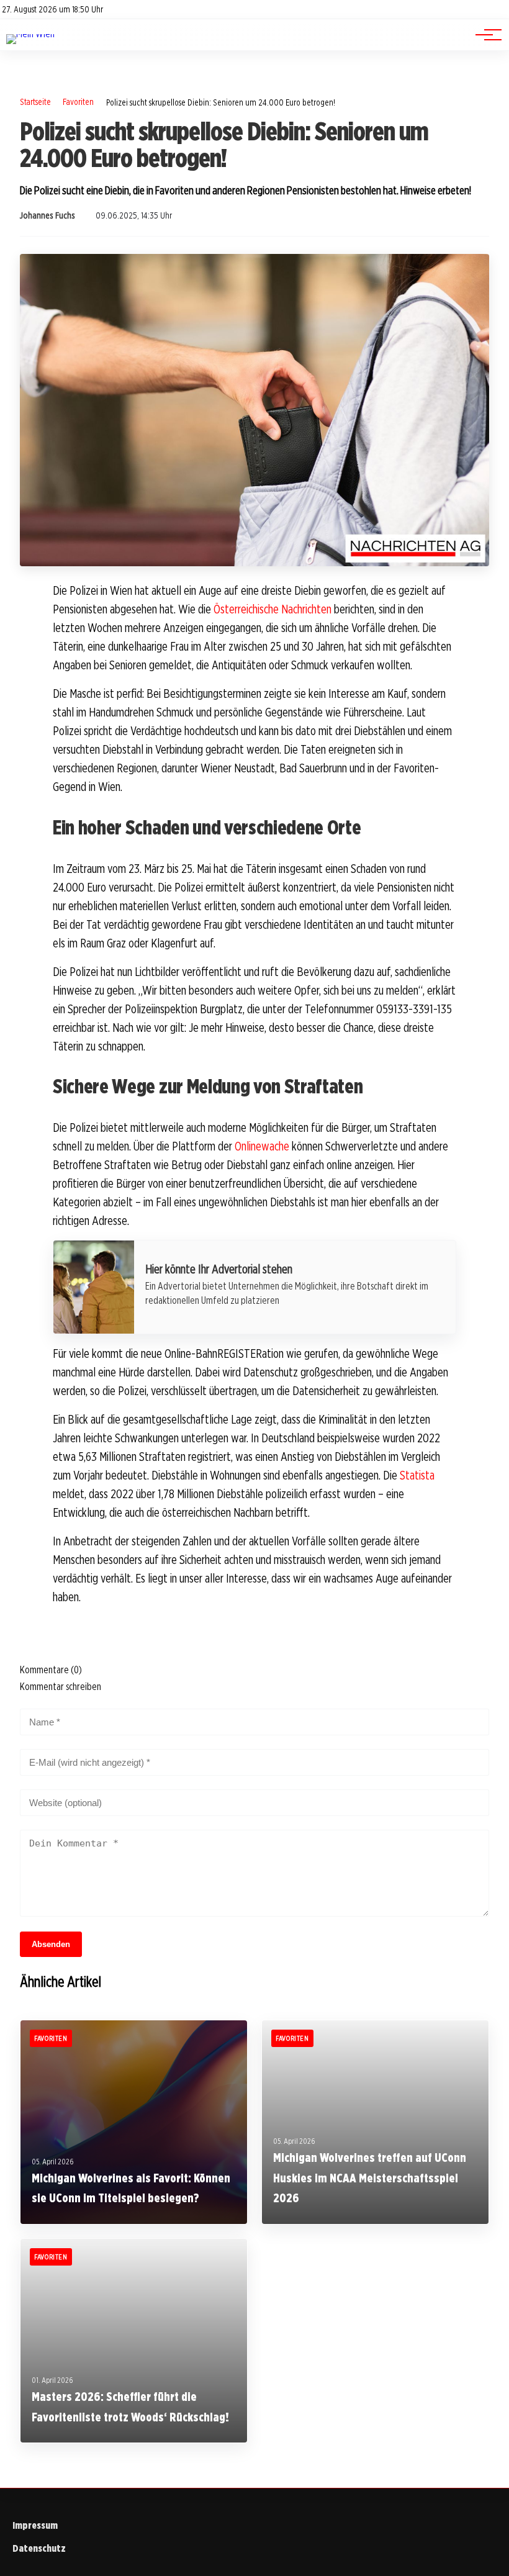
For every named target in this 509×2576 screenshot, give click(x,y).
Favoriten (78, 102)
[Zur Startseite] (30, 34)
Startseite (35, 102)
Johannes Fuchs (47, 215)
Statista (417, 1475)
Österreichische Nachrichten (273, 609)
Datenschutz (39, 2548)
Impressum (35, 2525)
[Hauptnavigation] (484, 35)
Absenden (51, 1944)
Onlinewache (262, 1146)
